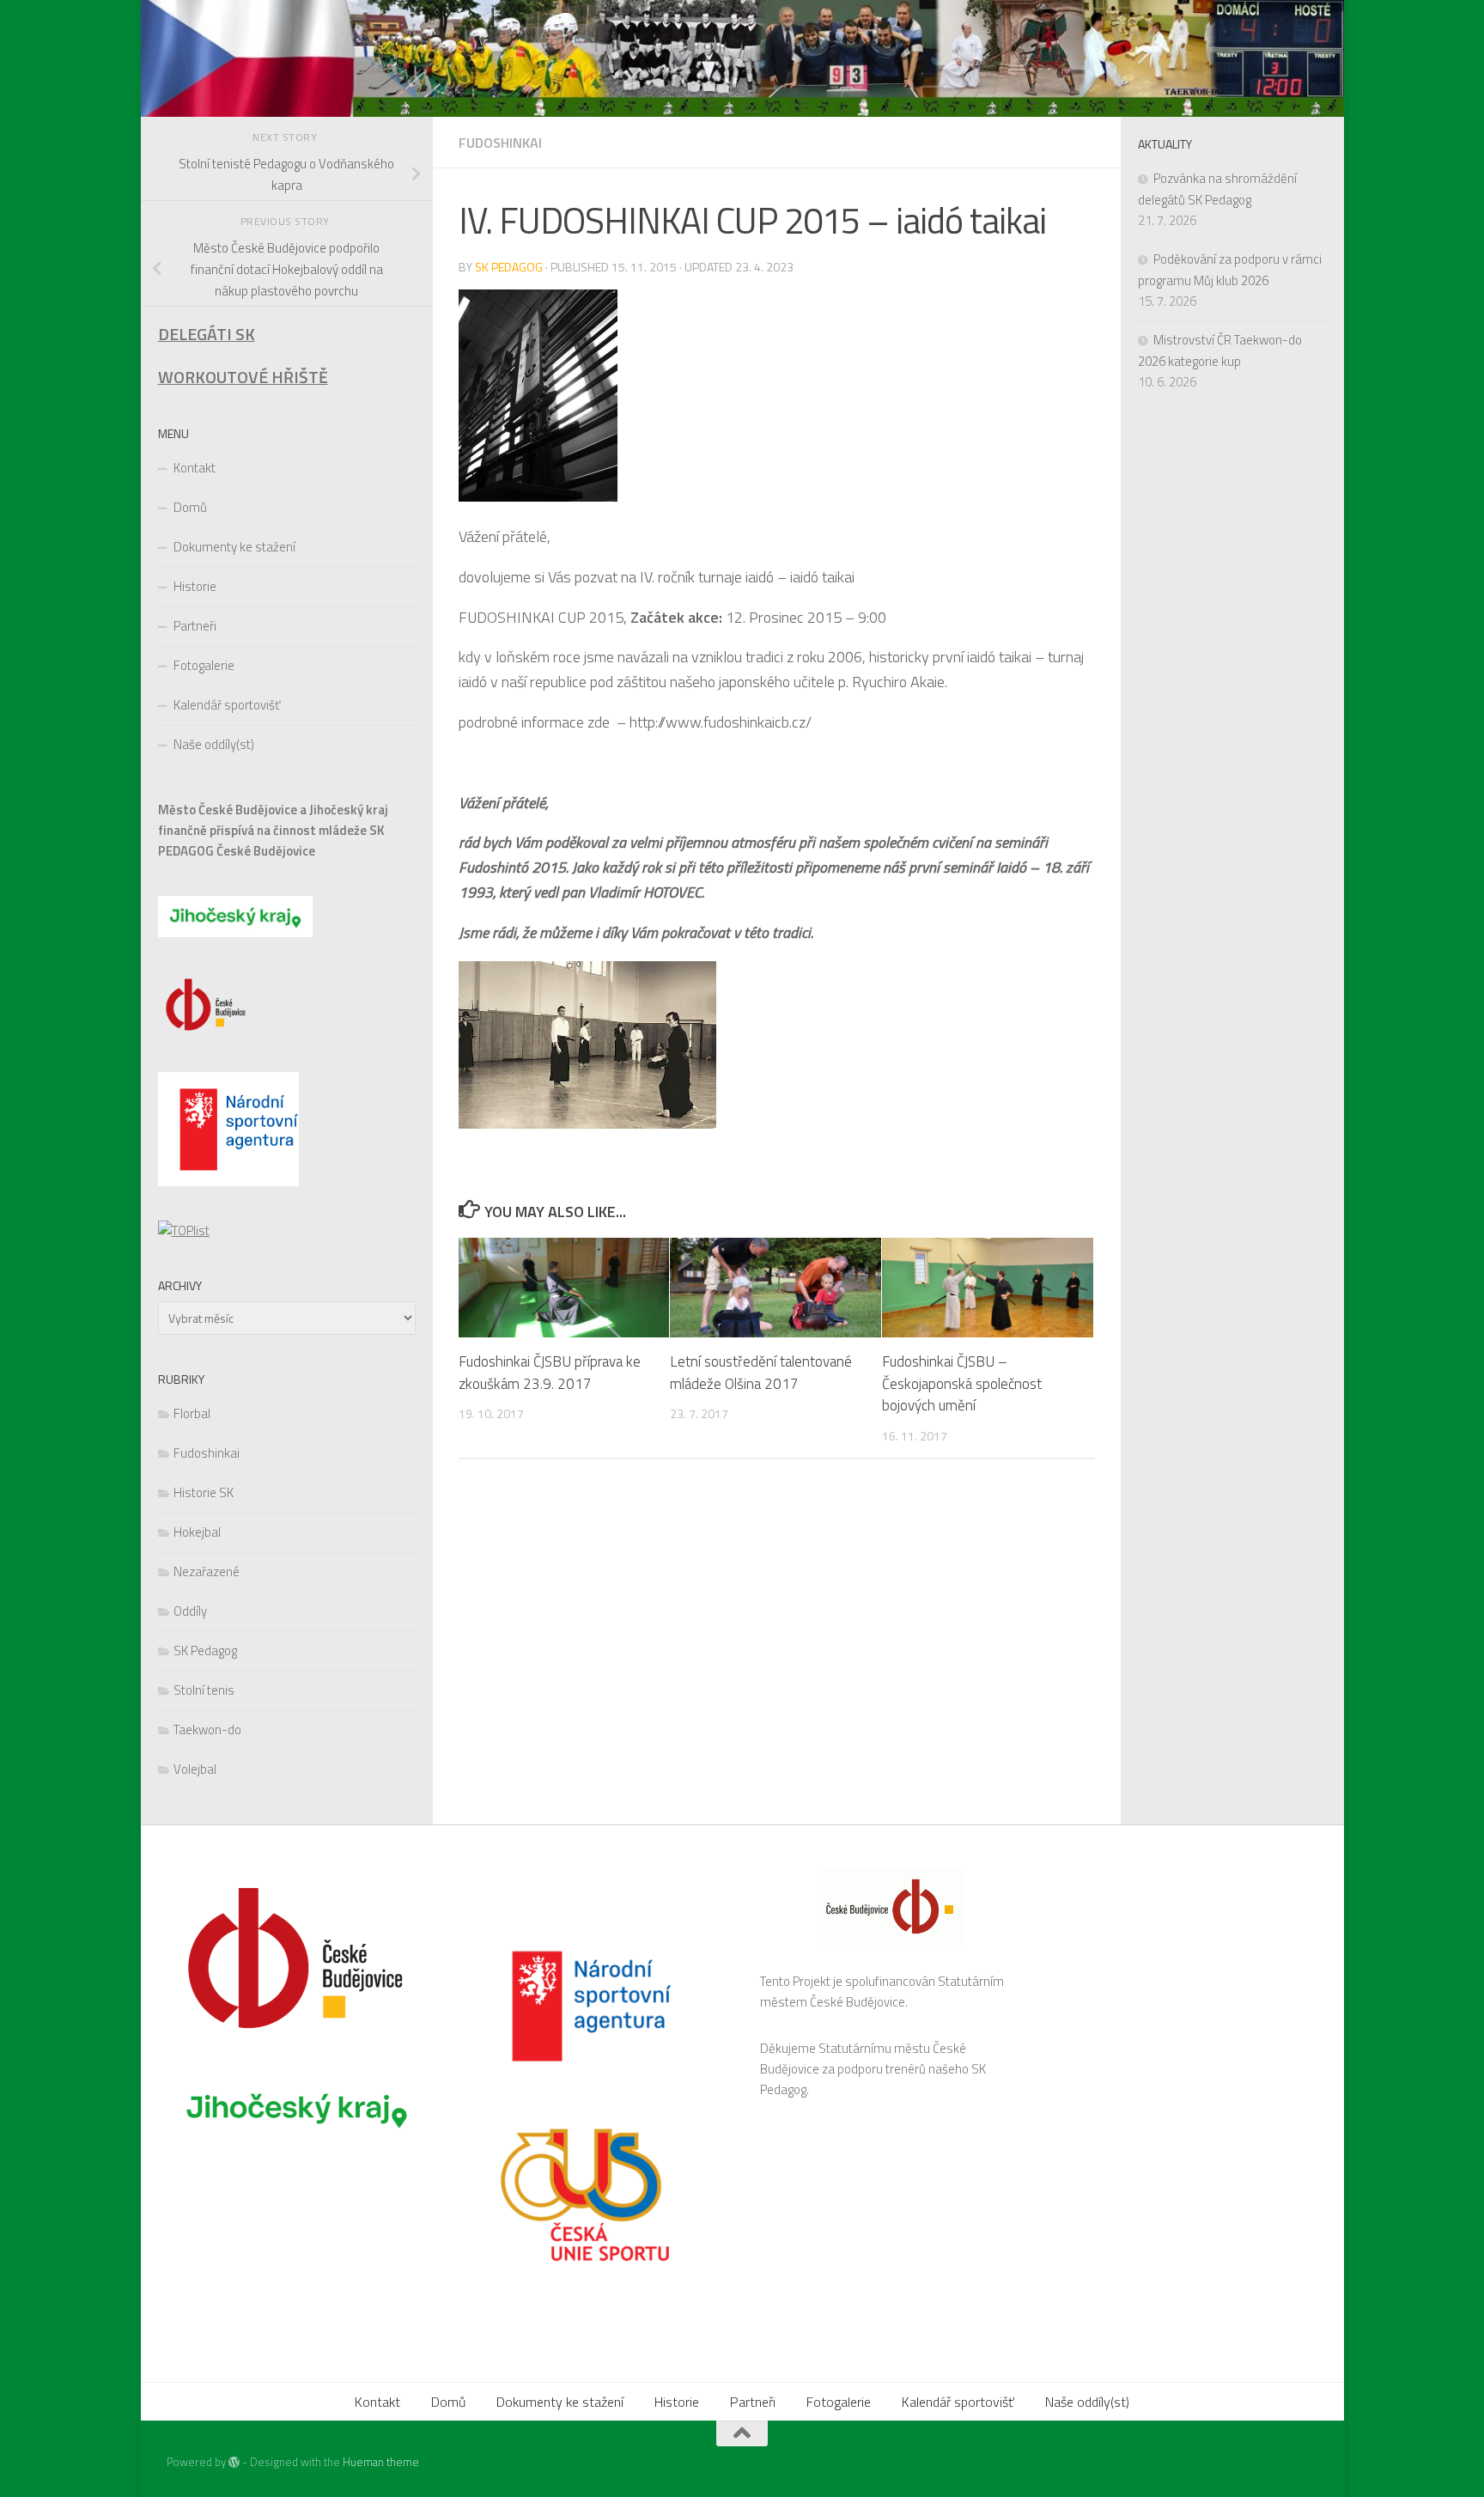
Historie (195, 586)
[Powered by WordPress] (234, 2462)
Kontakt (195, 468)
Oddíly (190, 1611)
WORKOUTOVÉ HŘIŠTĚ (243, 377)
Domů (190, 507)
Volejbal (195, 1769)
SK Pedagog (509, 267)
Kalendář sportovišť (227, 705)
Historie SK (204, 1492)
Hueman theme (381, 2462)
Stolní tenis (204, 1690)
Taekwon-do (207, 1730)
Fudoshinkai (500, 143)
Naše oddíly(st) (214, 744)
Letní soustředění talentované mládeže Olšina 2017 (761, 1373)
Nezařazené (207, 1571)
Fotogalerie (204, 665)
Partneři (195, 626)
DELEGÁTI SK (207, 334)
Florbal (192, 1413)
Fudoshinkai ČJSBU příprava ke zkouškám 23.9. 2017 (550, 1373)
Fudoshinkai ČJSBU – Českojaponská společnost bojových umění (962, 1383)
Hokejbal (197, 1532)
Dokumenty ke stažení (234, 547)
